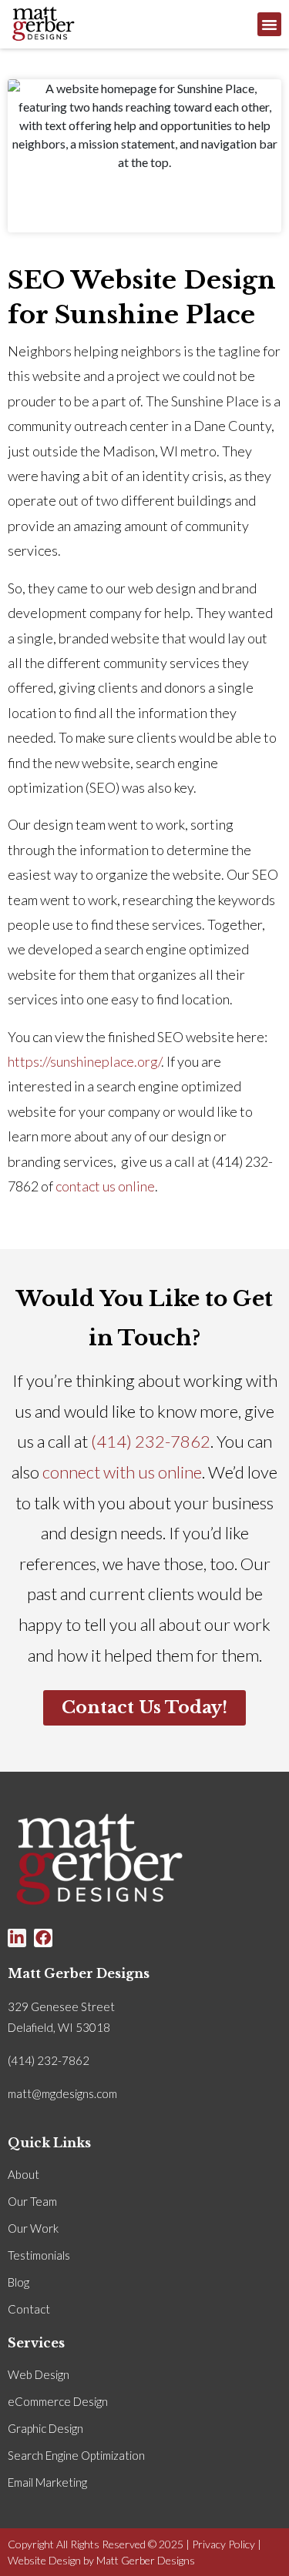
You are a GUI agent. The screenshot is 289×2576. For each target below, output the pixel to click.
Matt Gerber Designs (146, 2560)
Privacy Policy (223, 2544)
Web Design (39, 2374)
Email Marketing (47, 2482)
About (24, 2174)
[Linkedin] (17, 1938)
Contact (29, 2309)
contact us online (105, 1186)
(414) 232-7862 (151, 1441)
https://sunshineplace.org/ (84, 1061)
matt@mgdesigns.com (62, 2093)
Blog (18, 2282)
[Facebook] (43, 1938)
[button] (270, 25)
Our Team (32, 2201)
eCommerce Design (58, 2401)
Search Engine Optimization (76, 2455)
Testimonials (39, 2255)
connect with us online (122, 1472)
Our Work (33, 2228)
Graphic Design (45, 2428)
